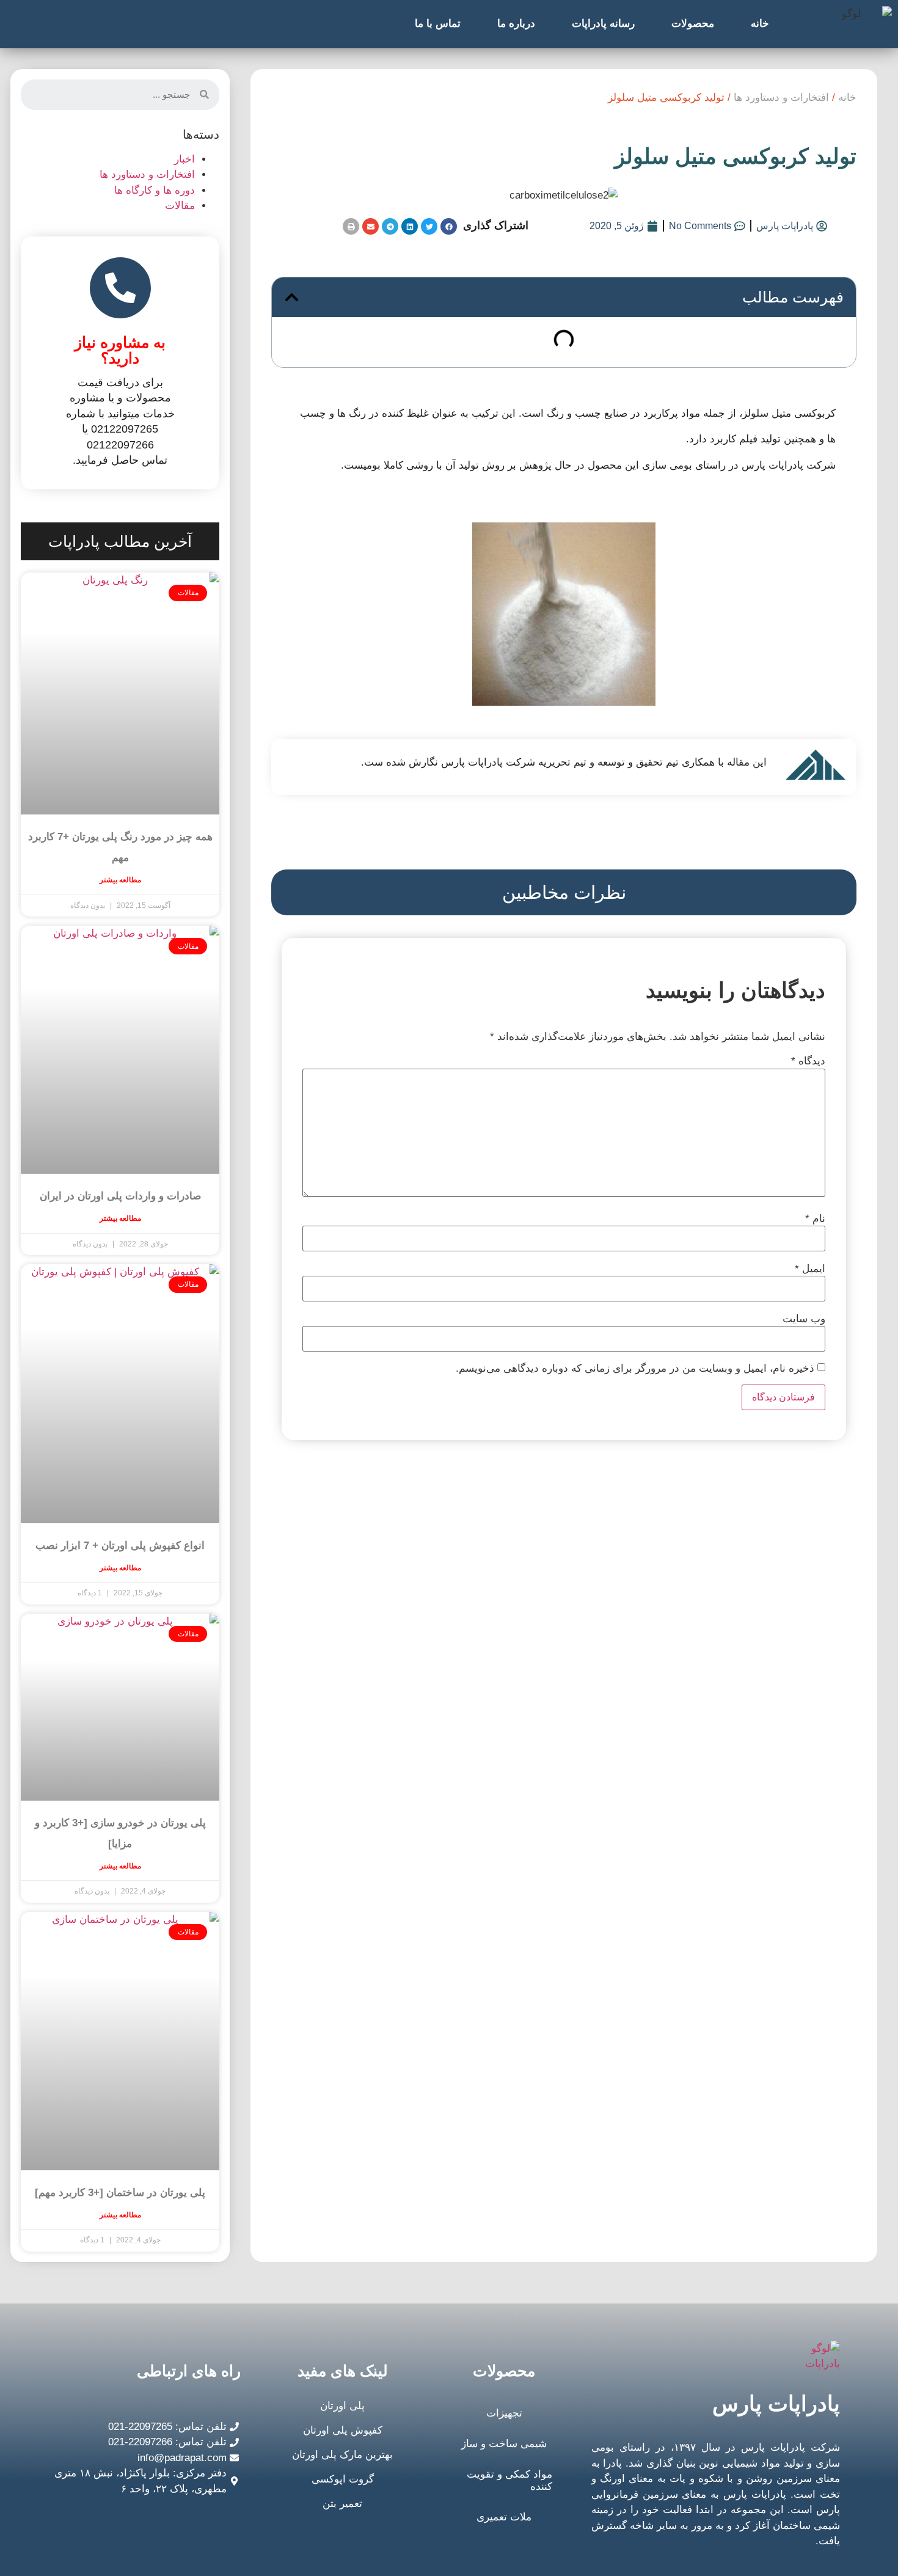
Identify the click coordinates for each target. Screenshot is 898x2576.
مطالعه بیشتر (120, 880)
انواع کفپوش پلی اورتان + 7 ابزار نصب (120, 1546)
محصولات (693, 24)
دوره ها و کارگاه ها (155, 190)
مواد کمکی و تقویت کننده (509, 2480)
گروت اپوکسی (343, 2479)
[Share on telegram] (390, 226)
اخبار (184, 159)
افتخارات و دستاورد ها (781, 97)
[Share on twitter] (429, 226)
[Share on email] (371, 226)
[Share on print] (351, 226)
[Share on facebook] (449, 226)
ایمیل (810, 1269)
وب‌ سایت (804, 1319)
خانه (760, 24)
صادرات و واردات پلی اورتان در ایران (120, 1196)
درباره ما (516, 24)
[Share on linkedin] (410, 226)
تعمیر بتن (342, 2504)
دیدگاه (808, 1061)
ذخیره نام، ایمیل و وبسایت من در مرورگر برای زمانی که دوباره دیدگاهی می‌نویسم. (635, 1368)
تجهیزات (504, 2413)
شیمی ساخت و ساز (504, 2444)
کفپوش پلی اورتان (343, 2430)
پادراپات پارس (776, 2403)
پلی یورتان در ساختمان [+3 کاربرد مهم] (120, 2193)
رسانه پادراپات (603, 24)
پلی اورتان (342, 2406)
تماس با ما (438, 24)
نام (815, 1219)
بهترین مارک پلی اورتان (342, 2455)
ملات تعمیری (504, 2517)
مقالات (180, 206)
